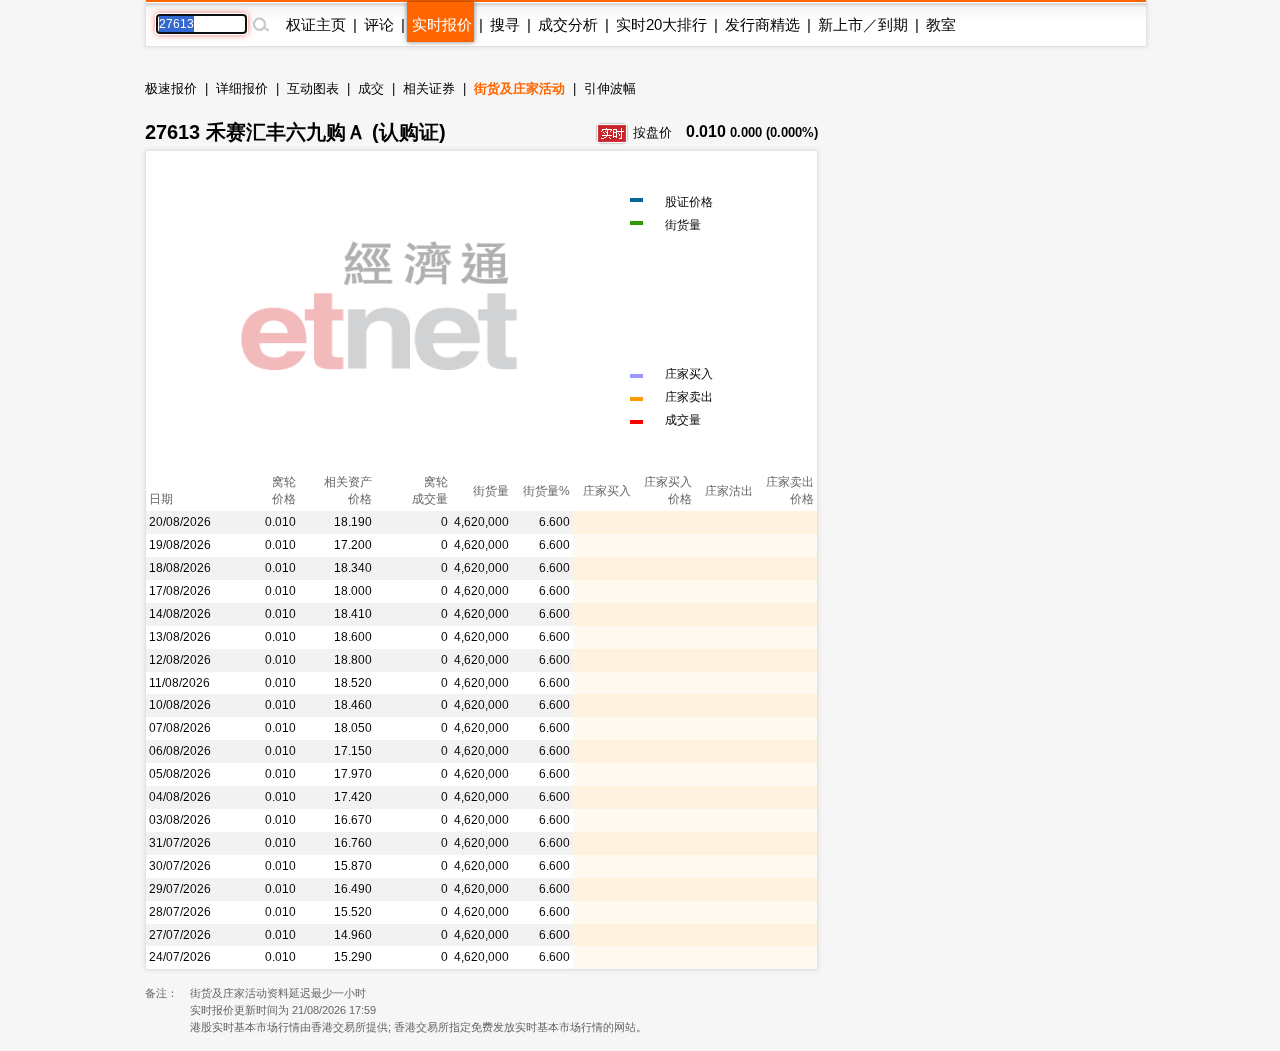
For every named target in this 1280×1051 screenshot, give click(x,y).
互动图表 (313, 88)
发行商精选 (762, 24)
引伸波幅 (610, 88)
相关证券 (429, 88)
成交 (371, 88)
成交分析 (568, 24)
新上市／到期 (863, 24)
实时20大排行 (661, 24)
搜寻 (505, 24)
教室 (941, 24)
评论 (379, 24)
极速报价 (171, 88)
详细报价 (242, 88)
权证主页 (316, 24)
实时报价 (442, 24)
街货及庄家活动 (519, 88)
